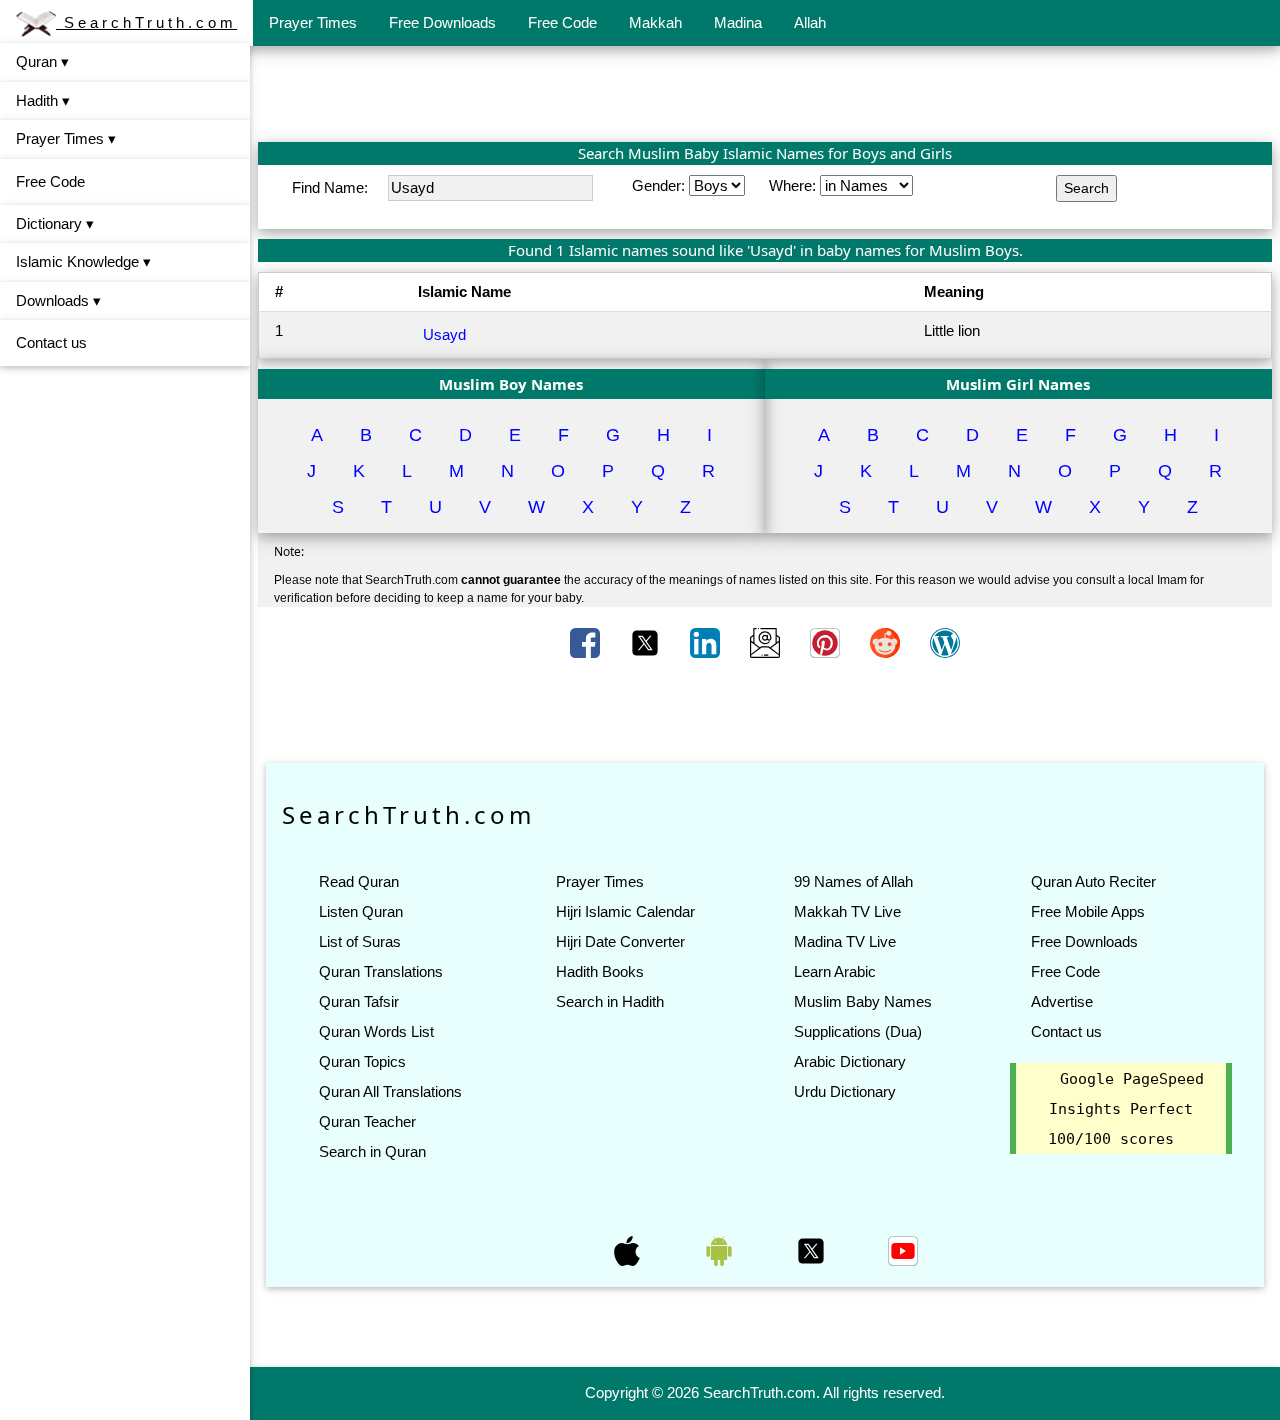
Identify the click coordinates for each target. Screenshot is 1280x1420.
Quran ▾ (42, 61)
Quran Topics (362, 1061)
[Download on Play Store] (721, 1249)
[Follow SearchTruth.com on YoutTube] (903, 1249)
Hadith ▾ (43, 100)
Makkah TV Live (847, 911)
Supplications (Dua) (858, 1031)
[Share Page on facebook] (587, 642)
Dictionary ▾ (55, 223)
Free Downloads (442, 22)
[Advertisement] (765, 93)
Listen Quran (361, 911)
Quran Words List (376, 1031)
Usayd (444, 334)
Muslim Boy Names (511, 384)
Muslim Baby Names (863, 1001)
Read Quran (359, 881)
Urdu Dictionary (845, 1091)
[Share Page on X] (647, 642)
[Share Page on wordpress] (945, 642)
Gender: (660, 185)
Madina (738, 22)
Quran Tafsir (359, 1001)
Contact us (51, 342)
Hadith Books (600, 971)
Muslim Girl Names (1018, 384)
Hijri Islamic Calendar (625, 911)
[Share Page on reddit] (887, 642)
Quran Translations (381, 971)
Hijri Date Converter (620, 941)
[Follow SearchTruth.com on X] (813, 1249)
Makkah (655, 22)
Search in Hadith (610, 1001)
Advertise (1062, 1001)
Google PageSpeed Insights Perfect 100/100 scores (1126, 1109)
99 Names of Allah (853, 881)
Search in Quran (372, 1151)
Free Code (562, 22)
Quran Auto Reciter (1093, 881)
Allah (810, 22)
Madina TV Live (845, 941)
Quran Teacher (367, 1121)
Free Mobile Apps (1088, 911)
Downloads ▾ (58, 300)
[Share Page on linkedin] (707, 642)
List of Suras (360, 941)
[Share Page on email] (767, 642)
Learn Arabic (835, 971)
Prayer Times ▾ (66, 138)
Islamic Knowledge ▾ (83, 261)
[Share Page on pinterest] (827, 642)
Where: (794, 185)
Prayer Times (313, 22)
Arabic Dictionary (850, 1061)
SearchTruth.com (146, 22)
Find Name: (332, 187)
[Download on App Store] (629, 1249)
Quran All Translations (390, 1091)
